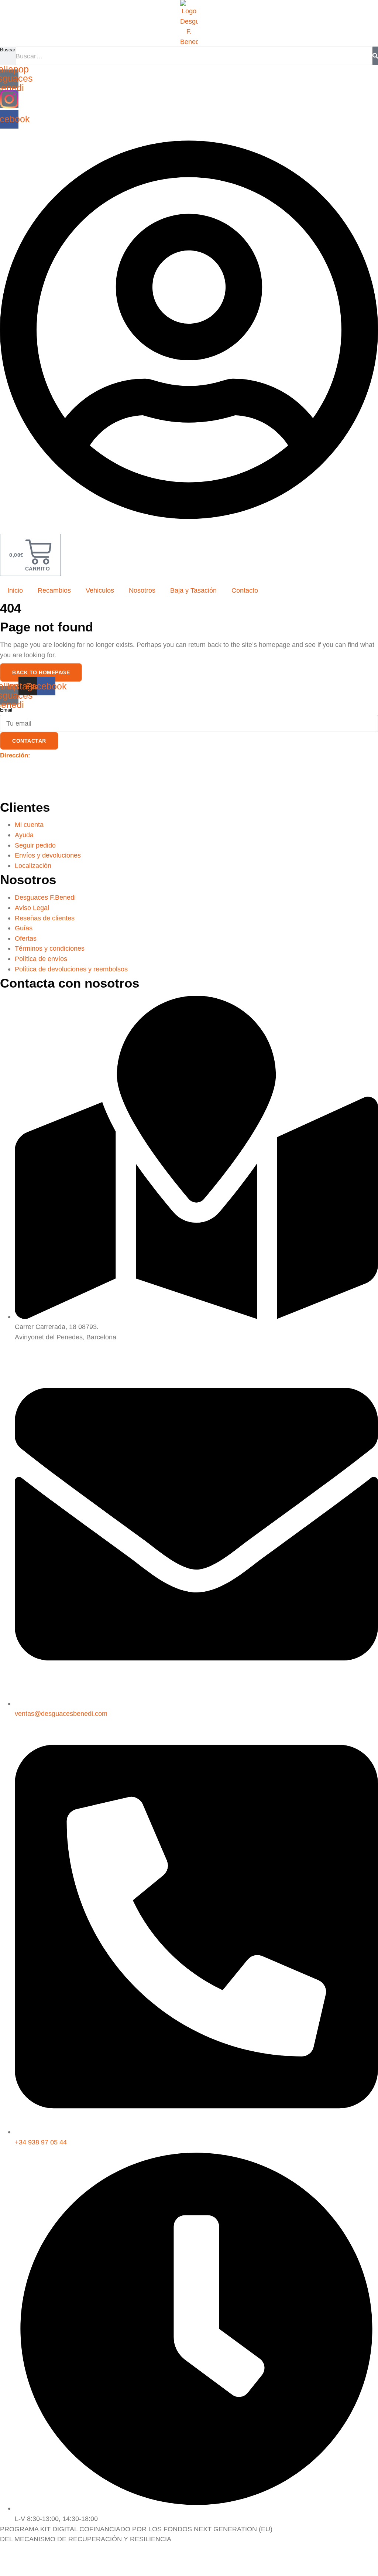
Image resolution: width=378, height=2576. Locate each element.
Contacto (245, 590)
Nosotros (142, 590)
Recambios (54, 590)
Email (6, 710)
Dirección (14, 755)
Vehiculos (100, 590)
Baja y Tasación (193, 590)
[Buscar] (375, 56)
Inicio (15, 590)
